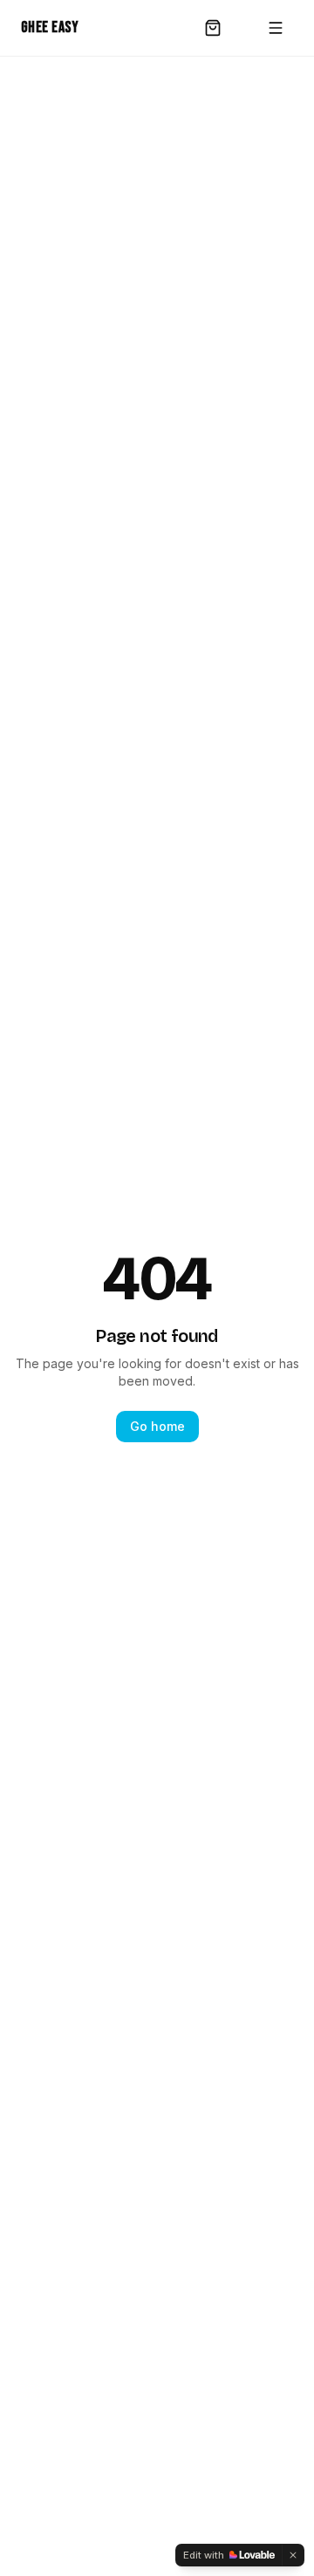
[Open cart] (213, 28)
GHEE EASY (50, 27)
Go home (157, 1426)
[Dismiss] (293, 2555)
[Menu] (276, 28)
